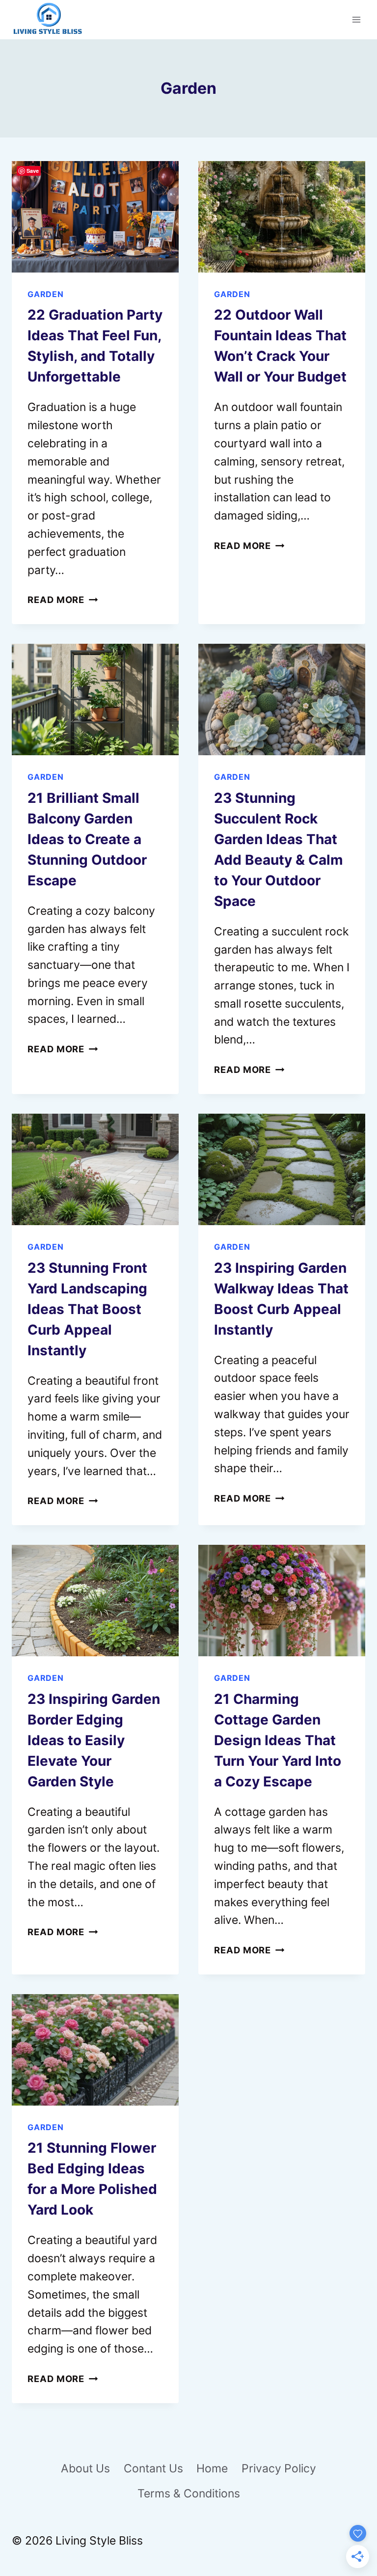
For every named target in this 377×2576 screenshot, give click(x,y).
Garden (46, 294)
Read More (63, 600)
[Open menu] (356, 19)
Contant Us (153, 2468)
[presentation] (95, 217)
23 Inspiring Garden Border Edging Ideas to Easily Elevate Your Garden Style (94, 1740)
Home (212, 2468)
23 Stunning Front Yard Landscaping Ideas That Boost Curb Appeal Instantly (87, 1309)
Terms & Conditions (189, 2494)
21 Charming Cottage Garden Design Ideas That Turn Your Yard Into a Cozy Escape (278, 1740)
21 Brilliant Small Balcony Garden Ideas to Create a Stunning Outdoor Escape (87, 839)
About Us (85, 2468)
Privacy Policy (279, 2468)
